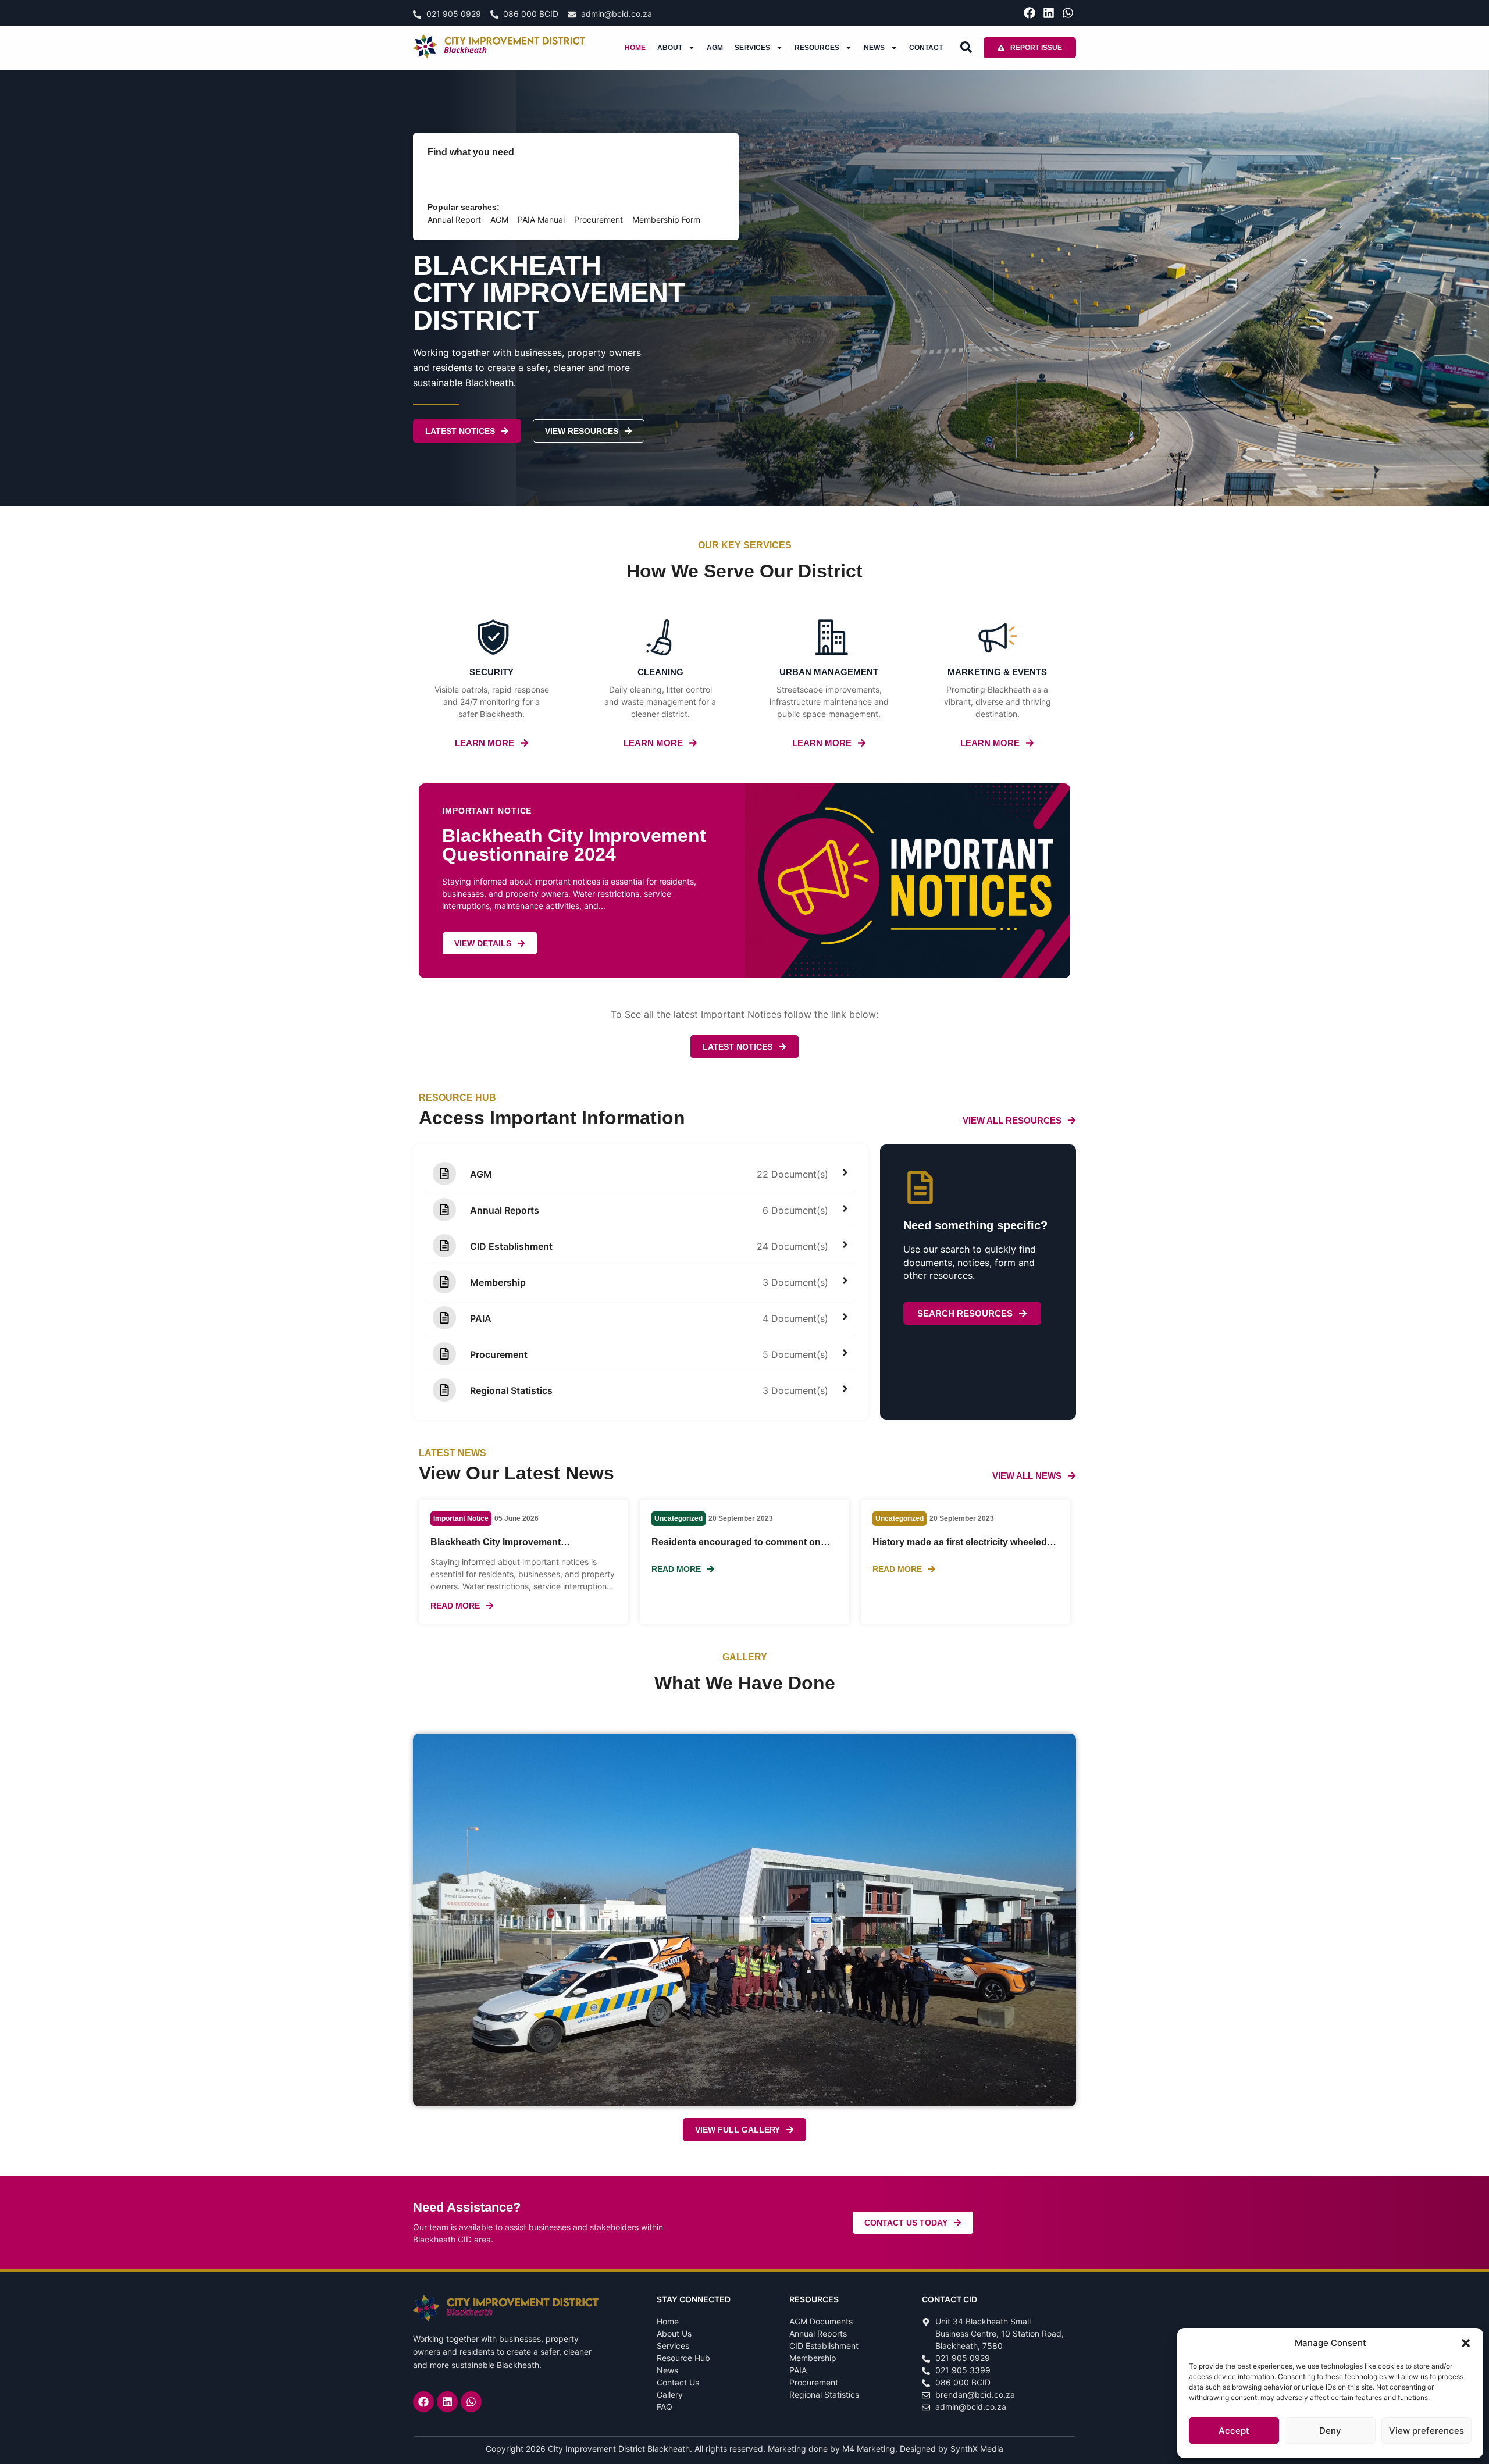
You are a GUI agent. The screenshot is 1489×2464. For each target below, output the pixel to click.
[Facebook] (1030, 13)
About (670, 48)
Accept (1234, 2431)
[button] (1466, 2343)
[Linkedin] (1049, 13)
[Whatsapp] (1068, 13)
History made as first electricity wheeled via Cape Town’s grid (960, 1547)
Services (752, 48)
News (874, 48)
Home (635, 48)
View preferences (1426, 2431)
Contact (926, 48)
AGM (715, 48)
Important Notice (461, 1518)
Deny (1330, 2431)
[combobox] (541, 180)
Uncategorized (678, 1518)
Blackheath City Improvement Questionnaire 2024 (496, 1547)
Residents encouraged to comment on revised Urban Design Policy (736, 1547)
